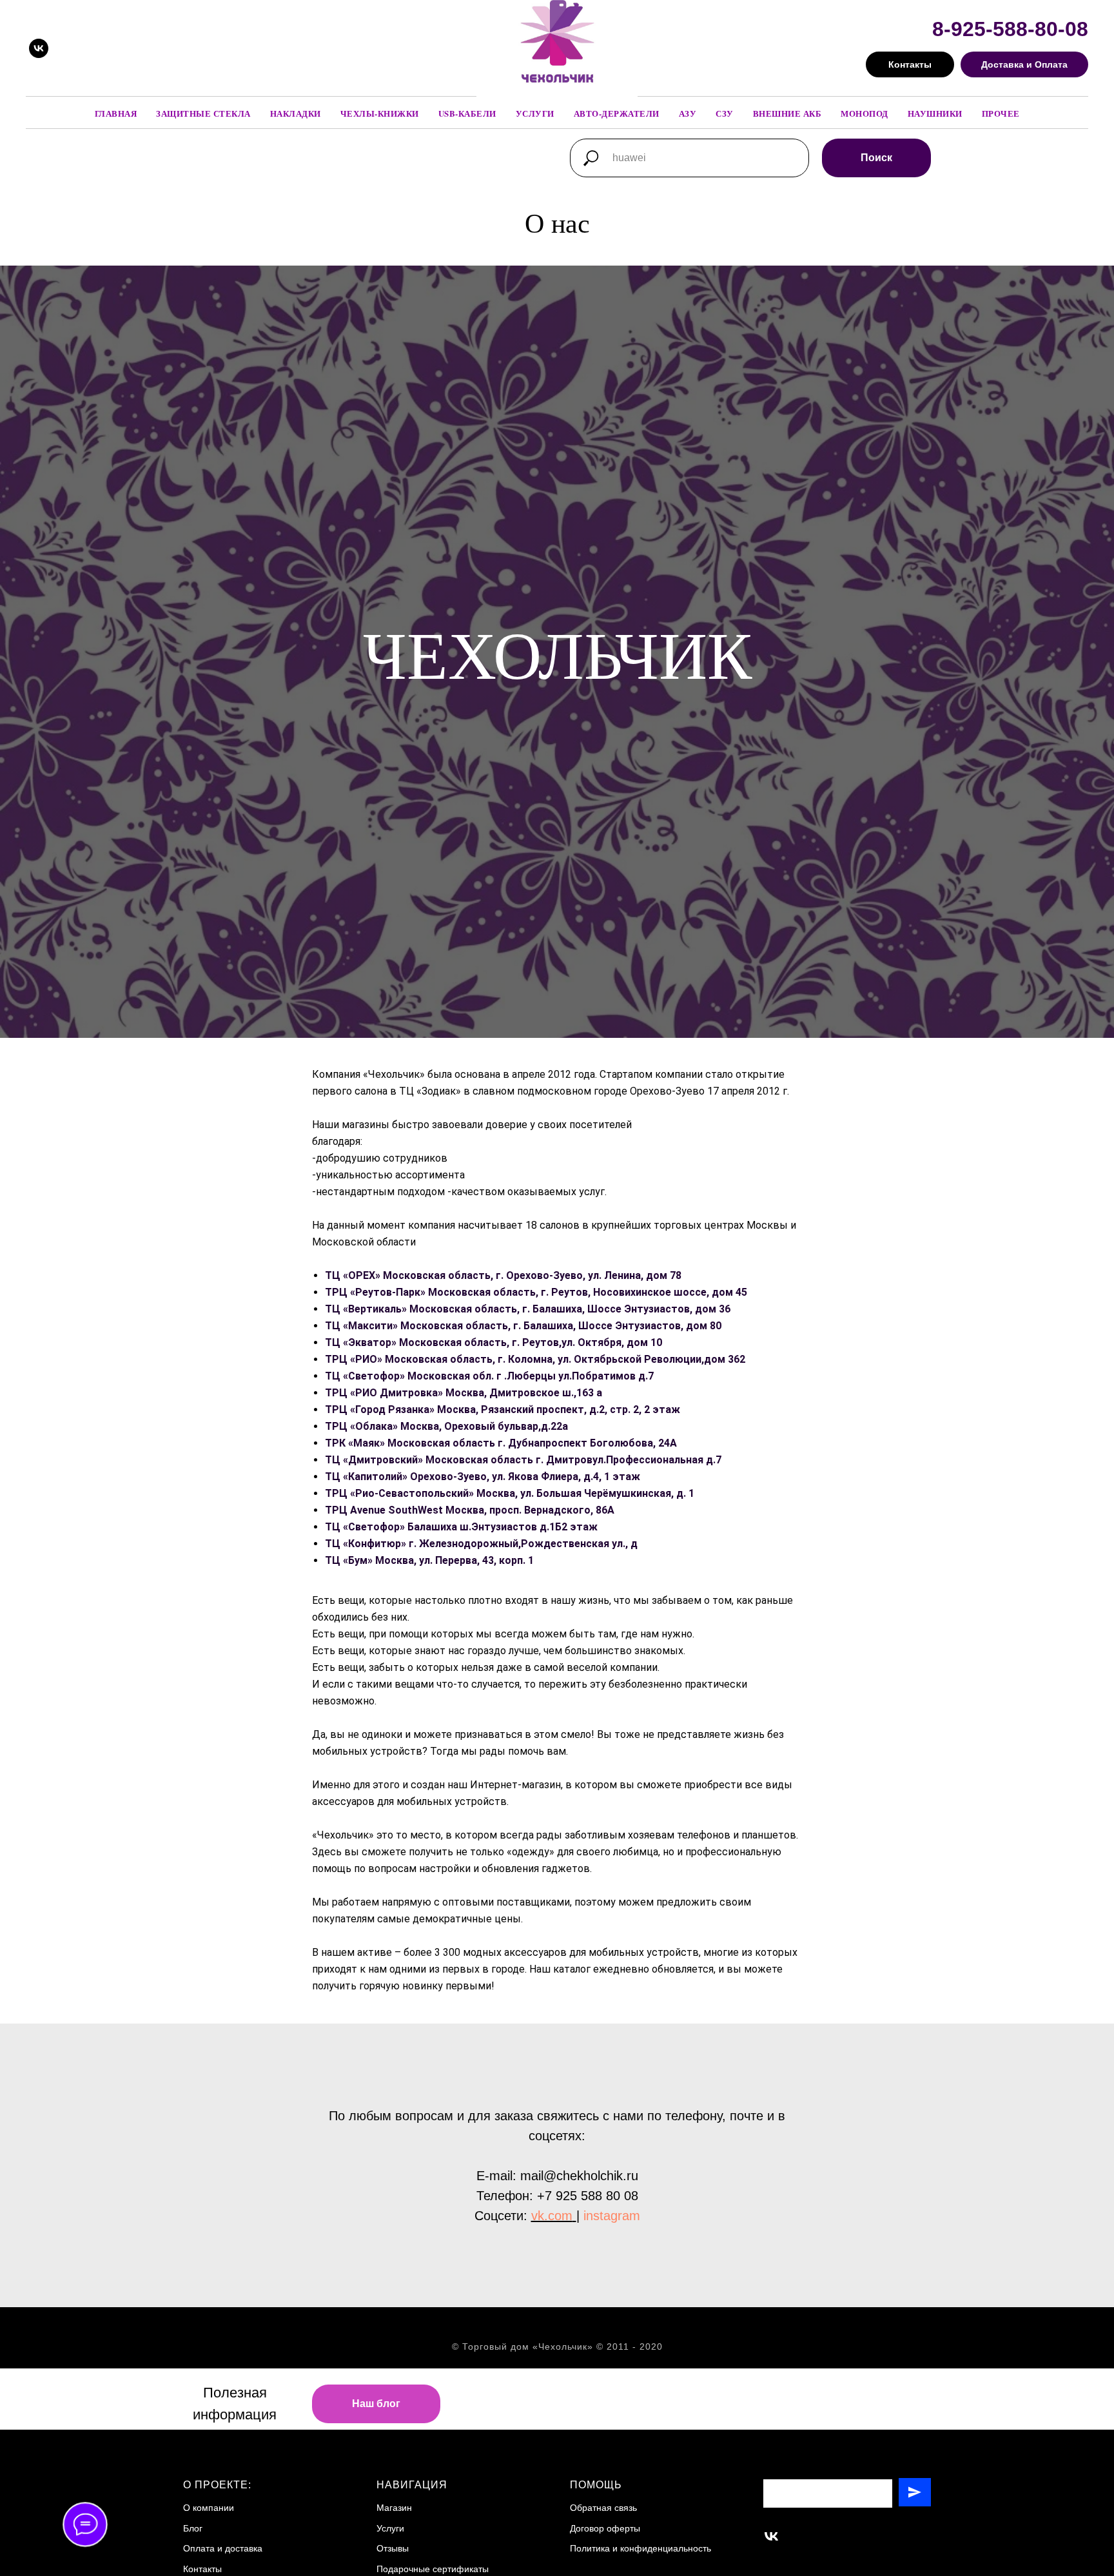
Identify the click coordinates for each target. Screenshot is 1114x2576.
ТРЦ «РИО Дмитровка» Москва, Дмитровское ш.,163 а (464, 1393)
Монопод (865, 113)
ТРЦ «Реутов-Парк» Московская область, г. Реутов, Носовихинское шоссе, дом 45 (536, 1292)
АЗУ (688, 113)
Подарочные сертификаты (433, 2569)
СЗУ (725, 113)
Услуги (535, 113)
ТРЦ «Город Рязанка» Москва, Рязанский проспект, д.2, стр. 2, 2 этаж (503, 1410)
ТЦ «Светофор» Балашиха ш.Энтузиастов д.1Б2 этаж (461, 1527)
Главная (116, 113)
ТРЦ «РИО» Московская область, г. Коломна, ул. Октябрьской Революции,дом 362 (535, 1359)
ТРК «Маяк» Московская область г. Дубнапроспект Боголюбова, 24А (501, 1443)
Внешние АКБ (787, 113)
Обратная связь (603, 2508)
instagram (612, 2216)
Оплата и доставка (223, 2548)
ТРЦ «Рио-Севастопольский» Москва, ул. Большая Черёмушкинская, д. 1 (510, 1493)
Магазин (394, 2508)
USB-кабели (467, 113)
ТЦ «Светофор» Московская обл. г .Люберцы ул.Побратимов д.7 (489, 1376)
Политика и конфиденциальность (640, 2548)
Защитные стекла (203, 113)
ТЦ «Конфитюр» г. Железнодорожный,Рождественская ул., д (481, 1544)
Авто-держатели (617, 113)
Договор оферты (605, 2528)
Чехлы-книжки (380, 113)
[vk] (39, 48)
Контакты (202, 2569)
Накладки (296, 113)
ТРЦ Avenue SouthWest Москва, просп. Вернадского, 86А (470, 1510)
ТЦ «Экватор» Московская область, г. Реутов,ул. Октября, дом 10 (493, 1342)
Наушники (935, 113)
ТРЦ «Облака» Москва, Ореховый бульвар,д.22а (446, 1426)
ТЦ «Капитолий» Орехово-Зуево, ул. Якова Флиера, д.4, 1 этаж (483, 1477)
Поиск (876, 158)
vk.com (552, 2216)
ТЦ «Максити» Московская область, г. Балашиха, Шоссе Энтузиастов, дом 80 (523, 1326)
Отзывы (393, 2548)
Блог (193, 2528)
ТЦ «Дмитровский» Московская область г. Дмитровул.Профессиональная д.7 (523, 1460)
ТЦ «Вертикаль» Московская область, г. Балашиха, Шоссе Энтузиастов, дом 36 (528, 1309)
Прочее (1001, 113)
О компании (209, 2508)
